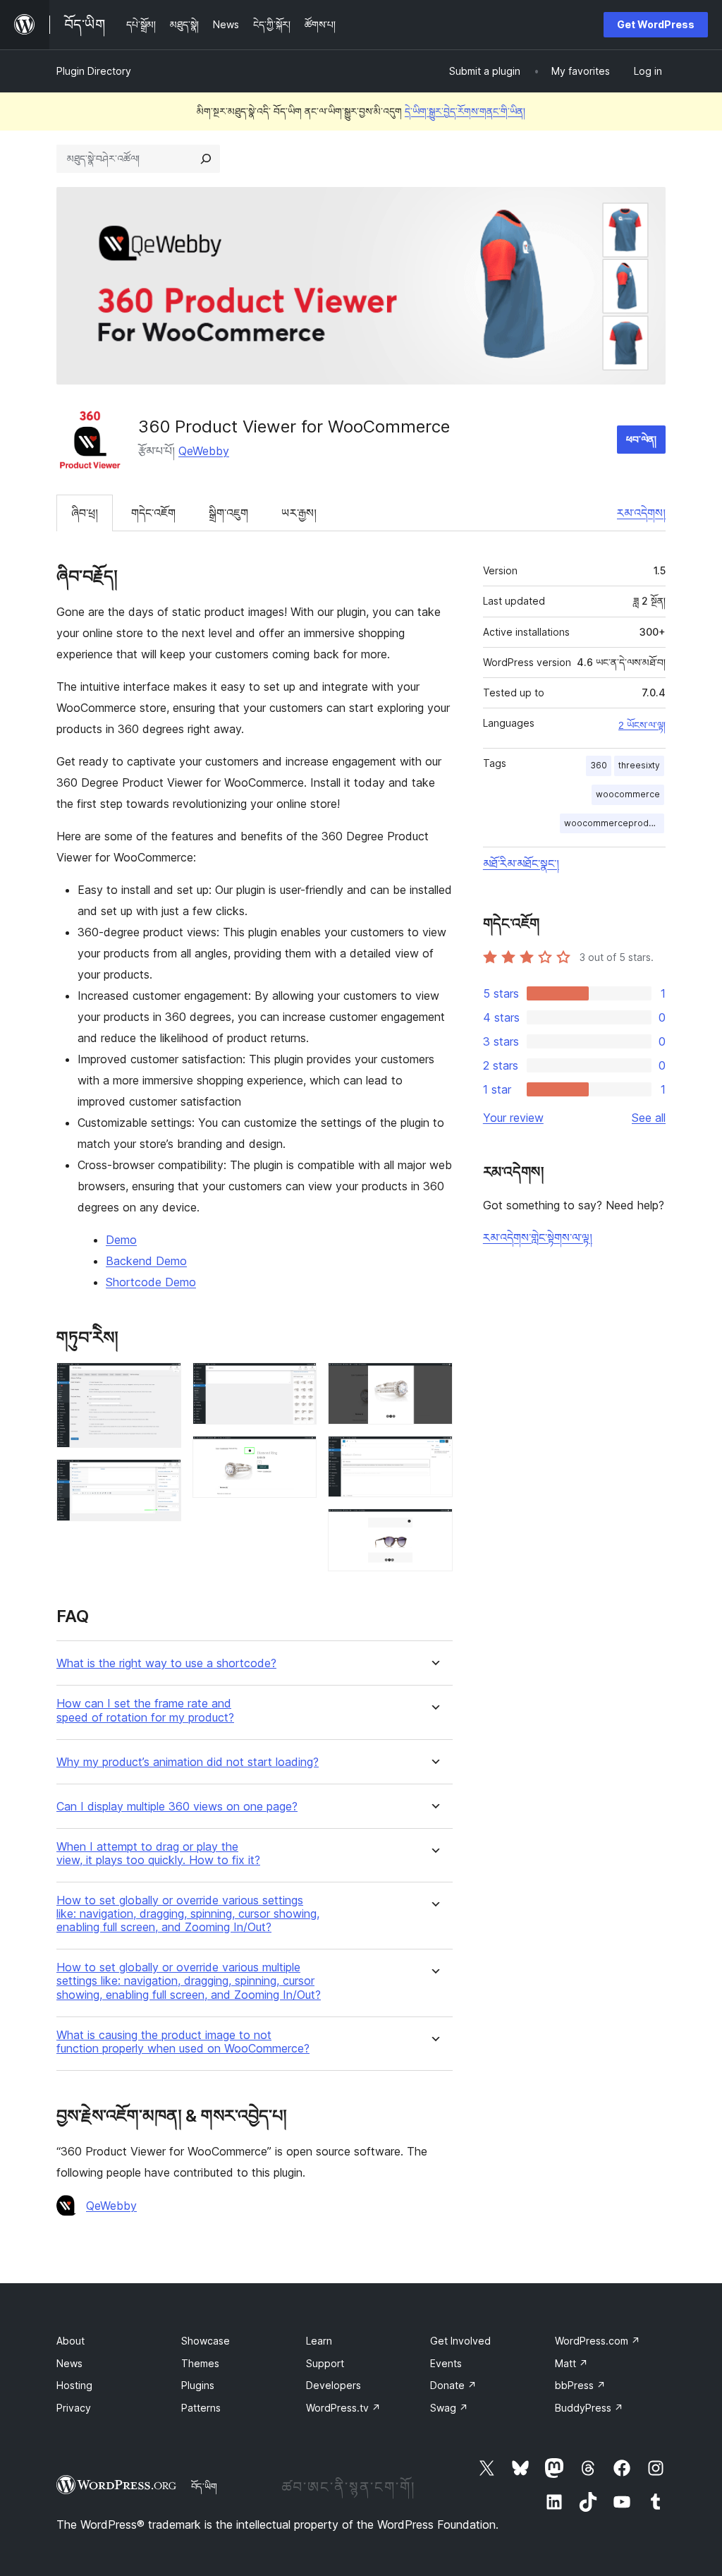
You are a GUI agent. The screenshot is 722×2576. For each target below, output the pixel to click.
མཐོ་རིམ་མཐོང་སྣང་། (521, 864)
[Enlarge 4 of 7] (298, 1455)
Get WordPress (656, 24)
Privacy (74, 2408)
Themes (200, 2363)
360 (599, 765)
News (69, 2363)
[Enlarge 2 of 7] (162, 1478)
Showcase (206, 2341)
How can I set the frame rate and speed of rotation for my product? (145, 1710)
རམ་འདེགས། (641, 513)
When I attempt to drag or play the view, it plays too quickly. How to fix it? (158, 1854)
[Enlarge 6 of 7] (434, 1455)
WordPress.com (598, 2341)
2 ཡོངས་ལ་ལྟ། (642, 725)
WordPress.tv (343, 2408)
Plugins (198, 2385)
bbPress (580, 2385)
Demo (121, 1240)
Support (325, 2363)
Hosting (74, 2385)
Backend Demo (146, 1261)
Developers (334, 2385)
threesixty (639, 765)
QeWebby (204, 451)
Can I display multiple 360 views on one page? (177, 1807)
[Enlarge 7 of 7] (434, 1528)
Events (446, 2363)
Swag (449, 2408)
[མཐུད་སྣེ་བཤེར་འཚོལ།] (206, 159)
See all (649, 1118)
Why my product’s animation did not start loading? (188, 1762)
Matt (571, 2363)
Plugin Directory (94, 71)
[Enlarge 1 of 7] (162, 1381)
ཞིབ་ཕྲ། (85, 513)
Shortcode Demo (151, 1282)
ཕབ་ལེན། (641, 439)
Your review (513, 1118)
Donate (453, 2385)
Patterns (201, 2408)
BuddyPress (589, 2408)
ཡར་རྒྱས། (299, 513)
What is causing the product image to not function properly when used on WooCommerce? (183, 2042)
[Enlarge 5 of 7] (434, 1381)
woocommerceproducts (614, 823)
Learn (319, 2341)
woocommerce (628, 794)
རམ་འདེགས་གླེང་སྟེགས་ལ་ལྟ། (538, 1238)
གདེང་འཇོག (153, 513)
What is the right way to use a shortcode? (166, 1663)
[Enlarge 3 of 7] (298, 1381)
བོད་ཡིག (204, 2486)
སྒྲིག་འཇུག (228, 513)
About (71, 2341)
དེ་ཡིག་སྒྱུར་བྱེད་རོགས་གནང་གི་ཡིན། (465, 111)
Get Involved (460, 2341)
